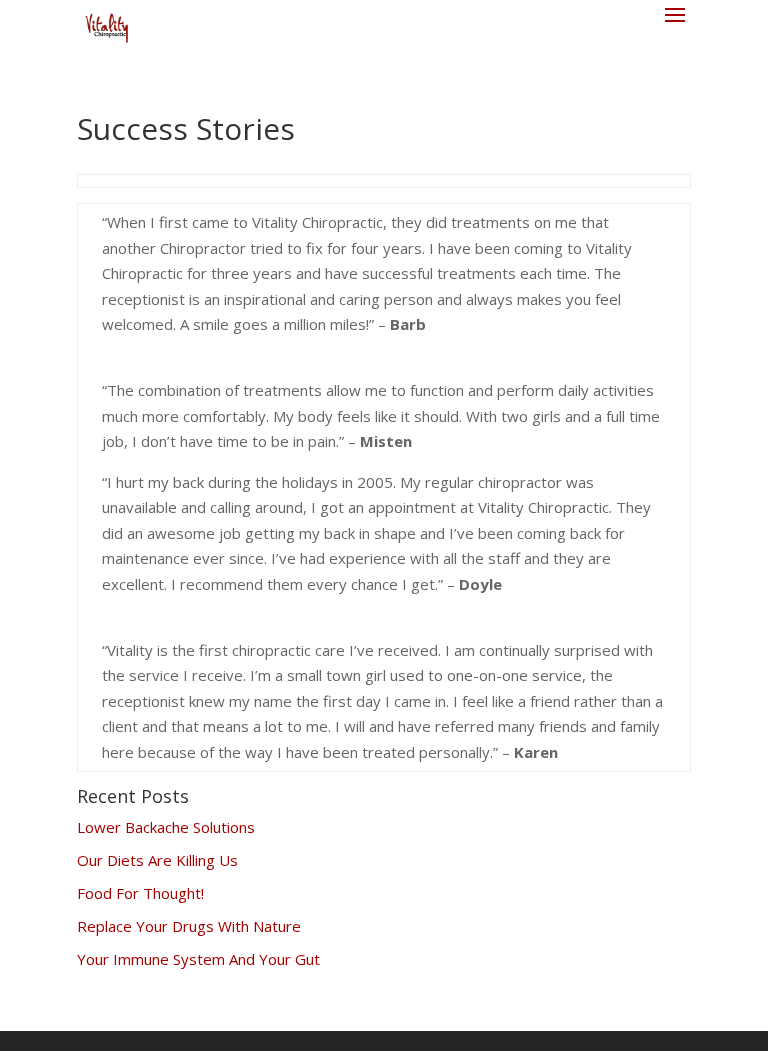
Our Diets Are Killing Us (157, 860)
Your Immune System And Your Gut (198, 959)
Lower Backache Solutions (166, 827)
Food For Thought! (140, 893)
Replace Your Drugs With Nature (189, 926)
